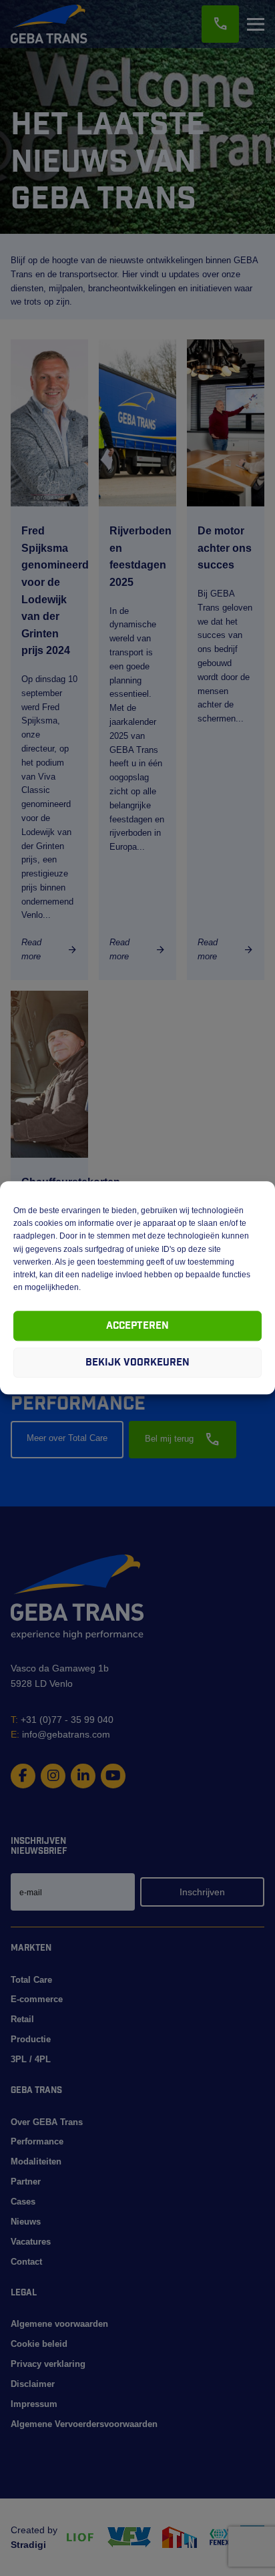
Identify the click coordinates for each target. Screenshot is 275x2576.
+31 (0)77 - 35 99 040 (62, 1720)
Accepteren (137, 1326)
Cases (23, 2202)
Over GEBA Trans (47, 2122)
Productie (31, 2039)
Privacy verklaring (48, 2364)
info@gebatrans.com (60, 1734)
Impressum (34, 2404)
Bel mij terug (183, 1440)
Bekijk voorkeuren (137, 1362)
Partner (26, 2182)
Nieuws (26, 2222)
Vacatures (31, 2242)
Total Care (31, 1980)
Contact (26, 2262)
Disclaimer (33, 2384)
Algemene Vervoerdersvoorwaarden (84, 2424)
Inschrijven (202, 1892)
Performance (37, 2141)
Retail (22, 2019)
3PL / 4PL (31, 2059)
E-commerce (37, 1999)
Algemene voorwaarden (59, 2324)
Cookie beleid (39, 2344)
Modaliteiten (36, 2161)
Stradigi (28, 2545)
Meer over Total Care (67, 1438)
